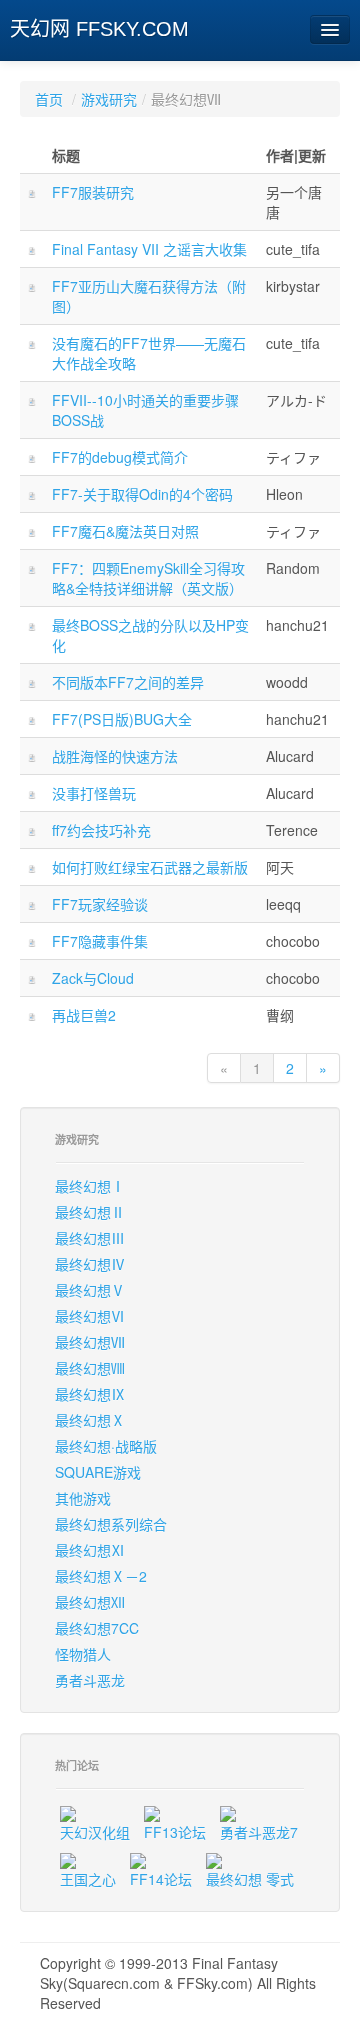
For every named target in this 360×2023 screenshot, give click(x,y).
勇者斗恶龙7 (259, 1832)
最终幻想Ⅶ (90, 1342)
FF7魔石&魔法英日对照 (125, 531)
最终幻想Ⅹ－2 (101, 1576)
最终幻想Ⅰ (90, 1186)
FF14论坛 (161, 1879)
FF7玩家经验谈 (100, 904)
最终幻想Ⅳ (90, 1264)
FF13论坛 (175, 1832)
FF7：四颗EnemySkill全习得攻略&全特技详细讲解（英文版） (148, 578)
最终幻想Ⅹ (90, 1420)
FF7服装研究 (93, 192)
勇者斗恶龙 (90, 1680)
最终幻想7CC (97, 1628)
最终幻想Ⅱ (90, 1212)
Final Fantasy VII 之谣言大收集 (149, 249)
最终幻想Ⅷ (90, 1368)
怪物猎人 (83, 1654)
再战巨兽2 (84, 1015)
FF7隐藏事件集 (100, 941)
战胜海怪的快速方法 (115, 756)
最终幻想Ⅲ (90, 1238)
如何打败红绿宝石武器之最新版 (150, 867)
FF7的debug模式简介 (120, 457)
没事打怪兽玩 (94, 793)
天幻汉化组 (95, 1832)
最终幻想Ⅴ (90, 1290)
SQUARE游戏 (98, 1472)
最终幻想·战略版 (106, 1446)
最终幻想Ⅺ (90, 1550)
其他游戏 (83, 1498)
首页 (49, 99)
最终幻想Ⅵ (90, 1316)
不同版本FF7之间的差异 (128, 682)
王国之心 (88, 1879)
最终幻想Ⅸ (90, 1394)
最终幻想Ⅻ (90, 1602)
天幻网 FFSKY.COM (99, 29)
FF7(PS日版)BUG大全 (122, 719)
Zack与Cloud (93, 978)
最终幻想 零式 (250, 1879)
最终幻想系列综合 (111, 1524)
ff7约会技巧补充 (101, 830)
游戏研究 (109, 99)
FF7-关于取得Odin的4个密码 (142, 494)
